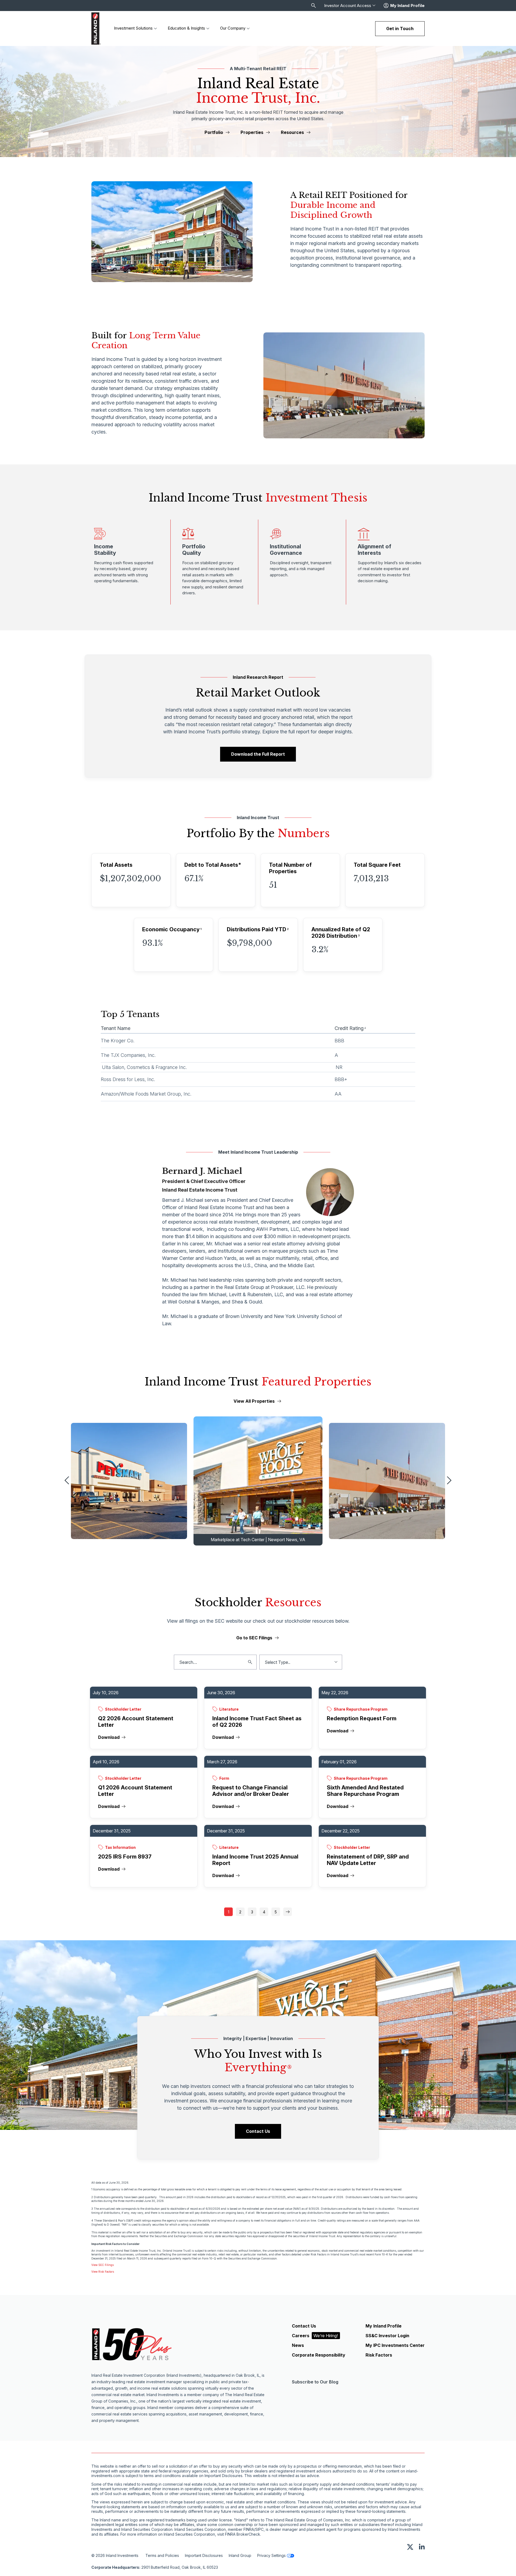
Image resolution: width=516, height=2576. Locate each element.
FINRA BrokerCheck (243, 2534)
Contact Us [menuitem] (304, 2326)
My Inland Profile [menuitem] (384, 2326)
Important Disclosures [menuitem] (204, 2555)
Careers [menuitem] (315, 2336)
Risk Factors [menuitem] (379, 2355)
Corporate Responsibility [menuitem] (319, 2355)
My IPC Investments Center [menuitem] (395, 2345)
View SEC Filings (103, 2265)
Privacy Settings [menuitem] (271, 2555)
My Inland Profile (407, 6)
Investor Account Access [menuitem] (348, 6)
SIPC (259, 2529)
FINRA (249, 2529)
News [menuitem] (298, 2345)
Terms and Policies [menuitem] (162, 2555)
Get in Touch (400, 29)
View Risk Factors (103, 2272)
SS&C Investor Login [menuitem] (387, 2336)
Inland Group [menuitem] (240, 2555)
